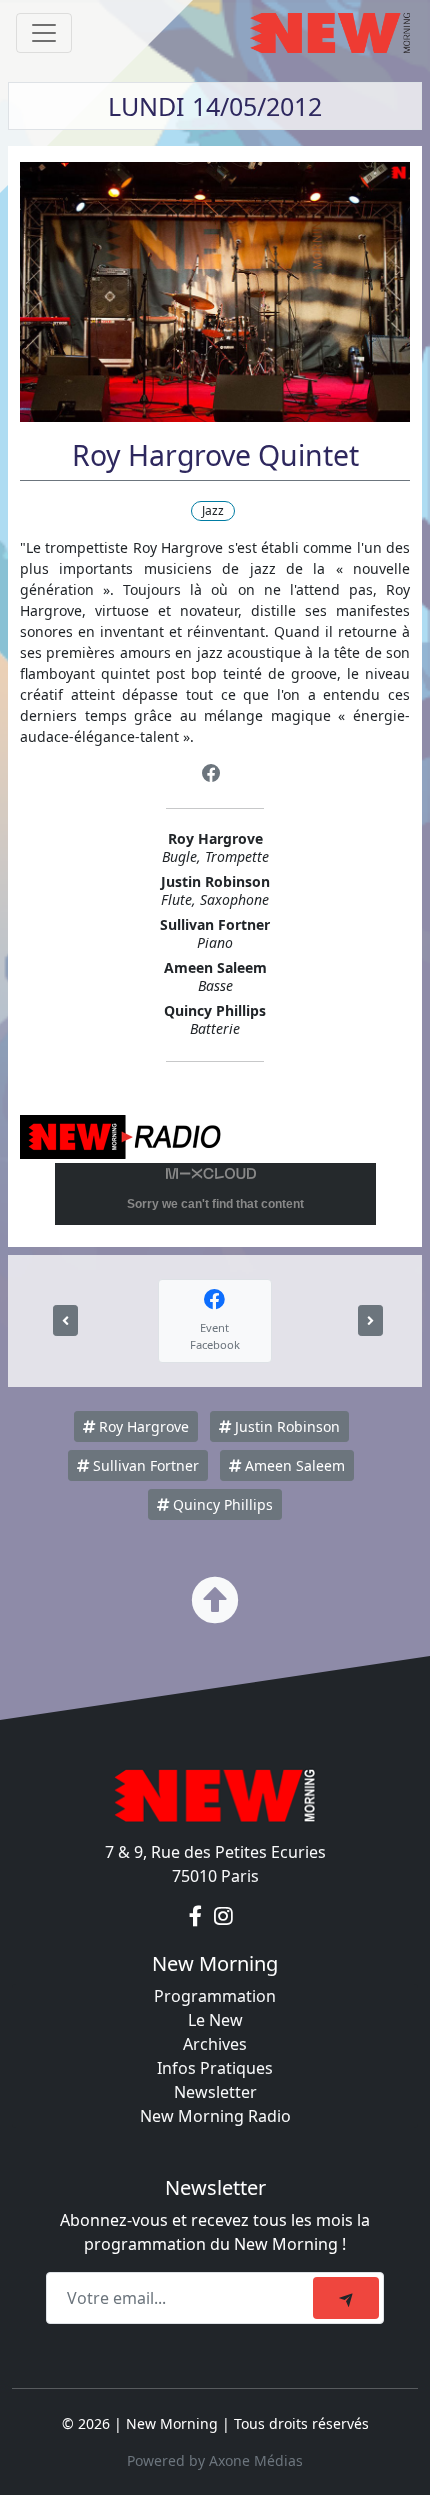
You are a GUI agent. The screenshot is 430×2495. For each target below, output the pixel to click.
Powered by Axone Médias (215, 2460)
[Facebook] (211, 773)
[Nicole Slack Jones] (65, 1320)
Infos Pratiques (215, 2068)
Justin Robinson (285, 1426)
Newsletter (215, 2092)
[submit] (346, 2298)
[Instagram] (223, 1916)
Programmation (215, 1996)
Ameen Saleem (293, 1465)
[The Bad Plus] (370, 1320)
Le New (215, 2020)
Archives (215, 2044)
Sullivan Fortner (144, 1465)
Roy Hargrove (142, 1426)
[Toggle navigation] (44, 33)
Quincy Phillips (221, 1504)
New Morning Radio (215, 2116)
